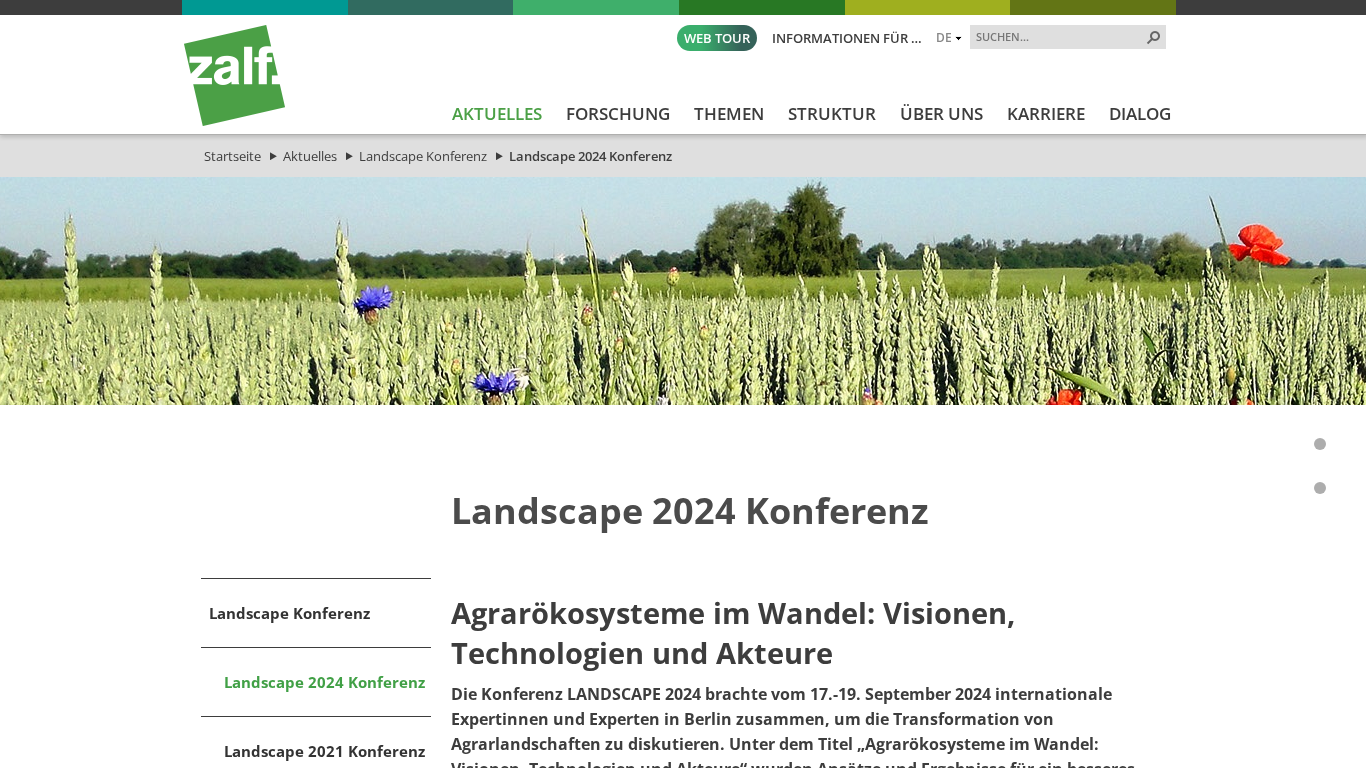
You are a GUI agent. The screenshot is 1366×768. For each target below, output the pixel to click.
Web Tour (717, 38)
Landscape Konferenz (423, 156)
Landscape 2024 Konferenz (590, 156)
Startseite (232, 156)
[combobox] (1060, 36)
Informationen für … (847, 38)
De (944, 37)
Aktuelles (310, 156)
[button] (1154, 37)
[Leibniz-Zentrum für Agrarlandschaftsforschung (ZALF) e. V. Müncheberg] (234, 121)
